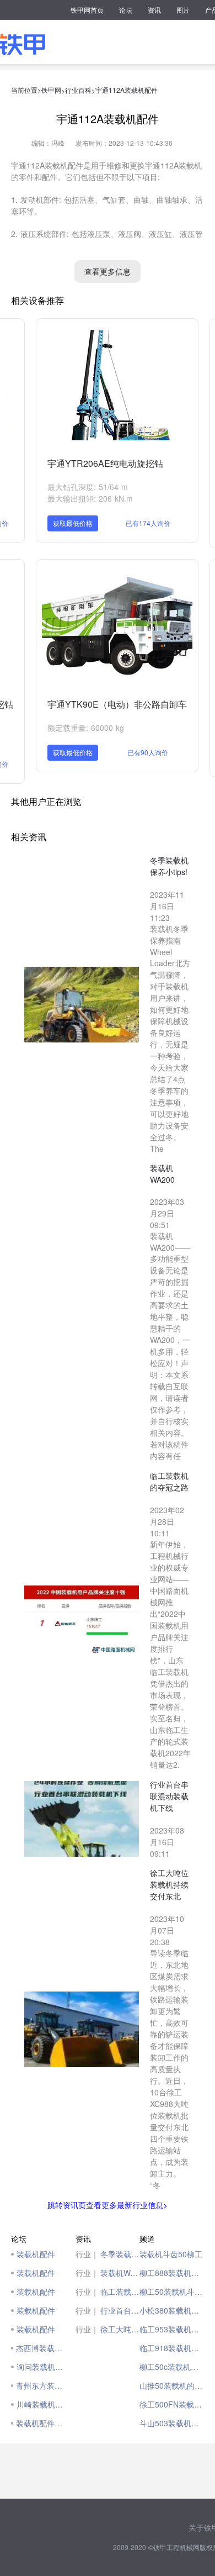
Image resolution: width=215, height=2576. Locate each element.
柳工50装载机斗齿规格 (172, 2291)
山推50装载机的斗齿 (172, 2385)
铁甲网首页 (87, 10)
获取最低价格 (73, 523)
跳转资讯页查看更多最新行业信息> (108, 2205)
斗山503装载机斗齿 (172, 2423)
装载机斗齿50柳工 (171, 2254)
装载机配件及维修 (43, 2423)
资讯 (154, 10)
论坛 (126, 10)
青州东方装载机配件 (43, 2385)
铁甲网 (51, 90)
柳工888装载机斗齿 (172, 2273)
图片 (183, 10)
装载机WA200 (120, 2273)
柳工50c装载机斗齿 (172, 2367)
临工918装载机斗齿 (172, 2348)
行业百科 (78, 90)
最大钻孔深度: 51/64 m (88, 487)
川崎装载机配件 (43, 2404)
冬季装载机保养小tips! (120, 2254)
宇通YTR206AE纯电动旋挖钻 (105, 463)
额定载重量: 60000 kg (86, 728)
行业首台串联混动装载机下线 (120, 2310)
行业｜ (87, 2254)
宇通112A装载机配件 (127, 90)
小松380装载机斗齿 (172, 2310)
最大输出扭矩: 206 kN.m (90, 498)
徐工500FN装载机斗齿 (172, 2404)
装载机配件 (36, 2254)
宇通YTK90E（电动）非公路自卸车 (117, 704)
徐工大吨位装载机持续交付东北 (120, 2329)
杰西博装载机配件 (43, 2348)
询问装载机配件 (43, 2367)
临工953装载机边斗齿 (172, 2329)
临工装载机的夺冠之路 (120, 2291)
